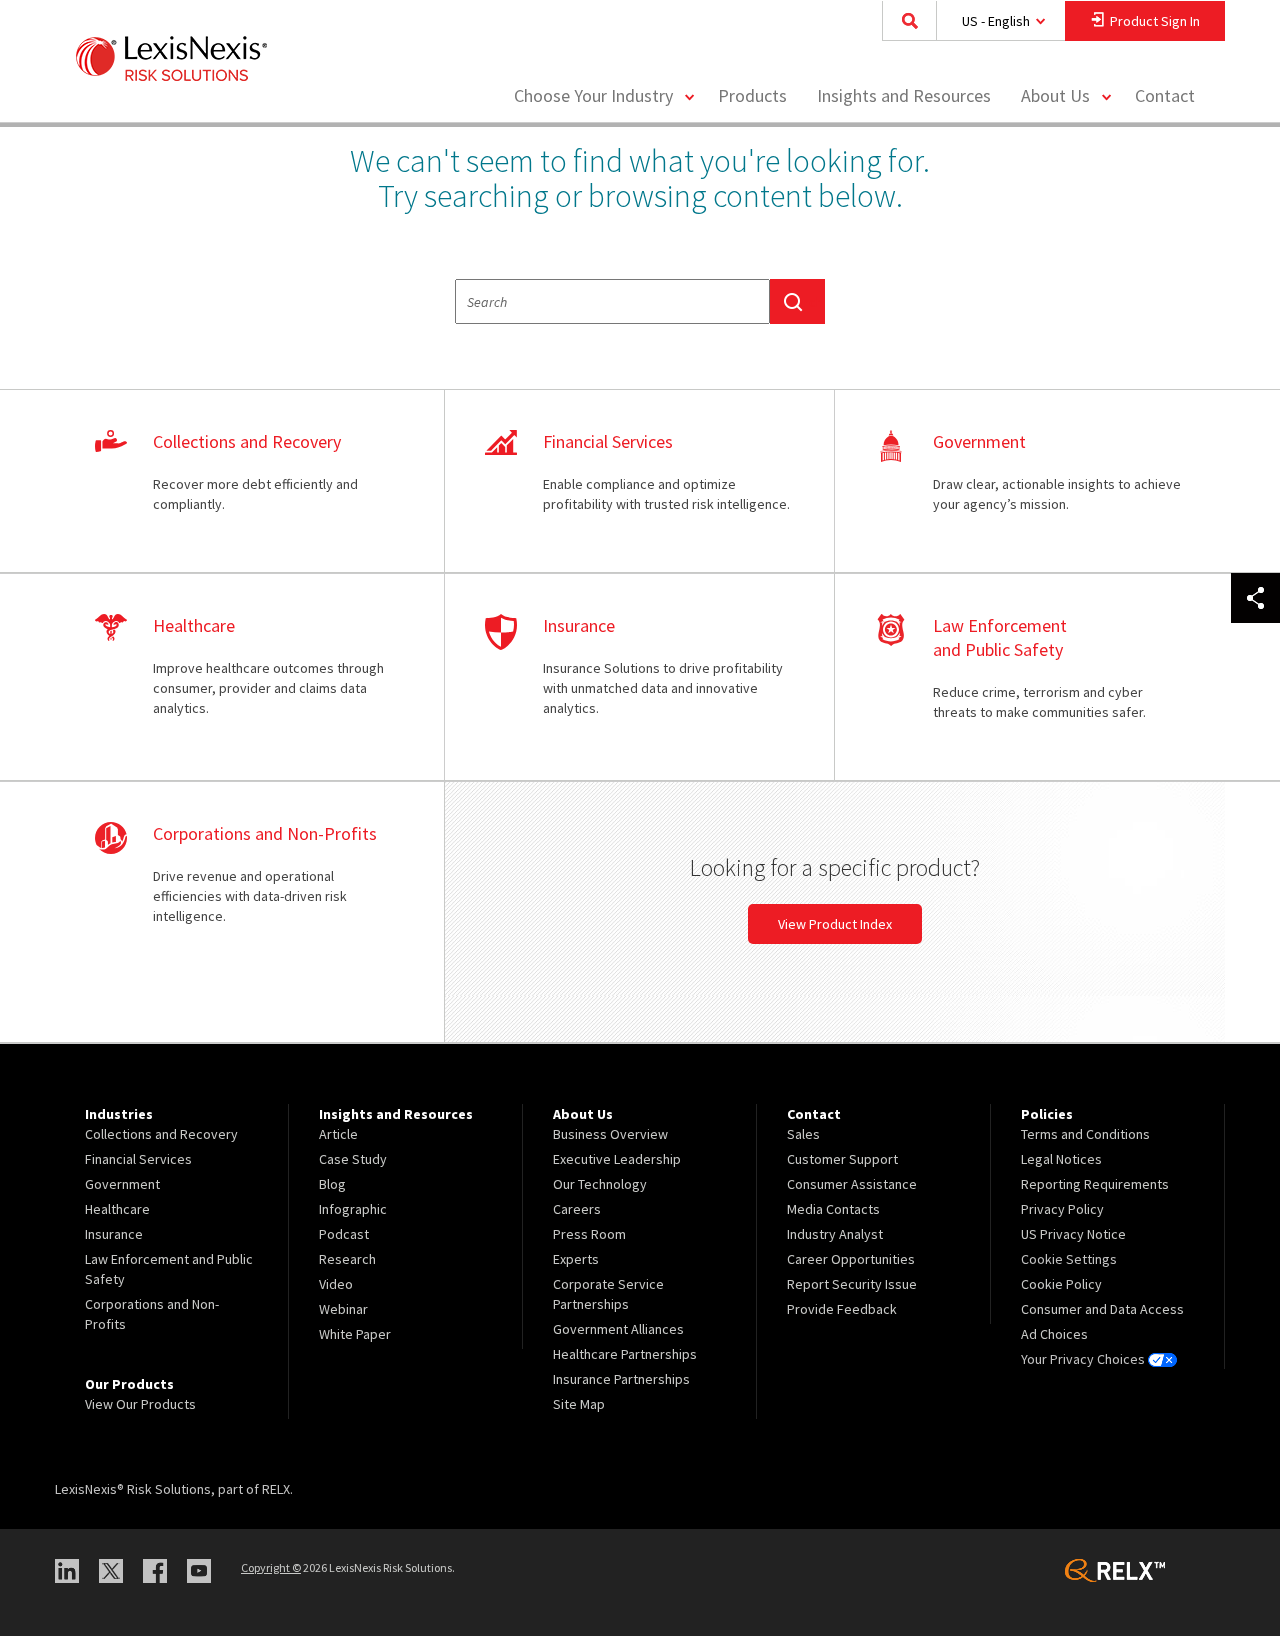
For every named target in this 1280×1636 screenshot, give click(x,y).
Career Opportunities (851, 1259)
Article (338, 1134)
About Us (1055, 95)
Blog (332, 1184)
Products (752, 95)
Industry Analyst (835, 1234)
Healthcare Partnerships (625, 1354)
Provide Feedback (842, 1309)
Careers (577, 1209)
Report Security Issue (852, 1284)
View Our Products (140, 1404)
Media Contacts (833, 1209)
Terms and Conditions (1085, 1134)
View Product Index (835, 924)
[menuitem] (752, 96)
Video (336, 1284)
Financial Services (138, 1159)
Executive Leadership (617, 1159)
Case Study (353, 1159)
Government (122, 1184)
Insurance (114, 1234)
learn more (249, 482)
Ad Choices (1054, 1334)
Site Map (579, 1404)
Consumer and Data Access (1102, 1309)
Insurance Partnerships (621, 1379)
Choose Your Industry (593, 95)
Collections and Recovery (161, 1134)
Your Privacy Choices (1084, 1359)
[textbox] (612, 301)
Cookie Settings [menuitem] (1069, 1259)
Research (347, 1259)
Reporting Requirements (1095, 1184)
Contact (1165, 95)
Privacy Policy (1062, 1209)
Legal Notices (1061, 1159)
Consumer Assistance (852, 1184)
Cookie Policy (1061, 1284)
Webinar (343, 1309)
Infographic (353, 1209)
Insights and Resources (904, 95)
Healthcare (117, 1209)
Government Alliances (618, 1329)
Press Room (589, 1234)
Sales (803, 1134)
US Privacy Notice (1073, 1234)
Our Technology (600, 1184)
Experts (576, 1259)
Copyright (271, 1567)
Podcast (344, 1234)
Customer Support (842, 1159)
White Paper (355, 1334)
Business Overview (610, 1134)
